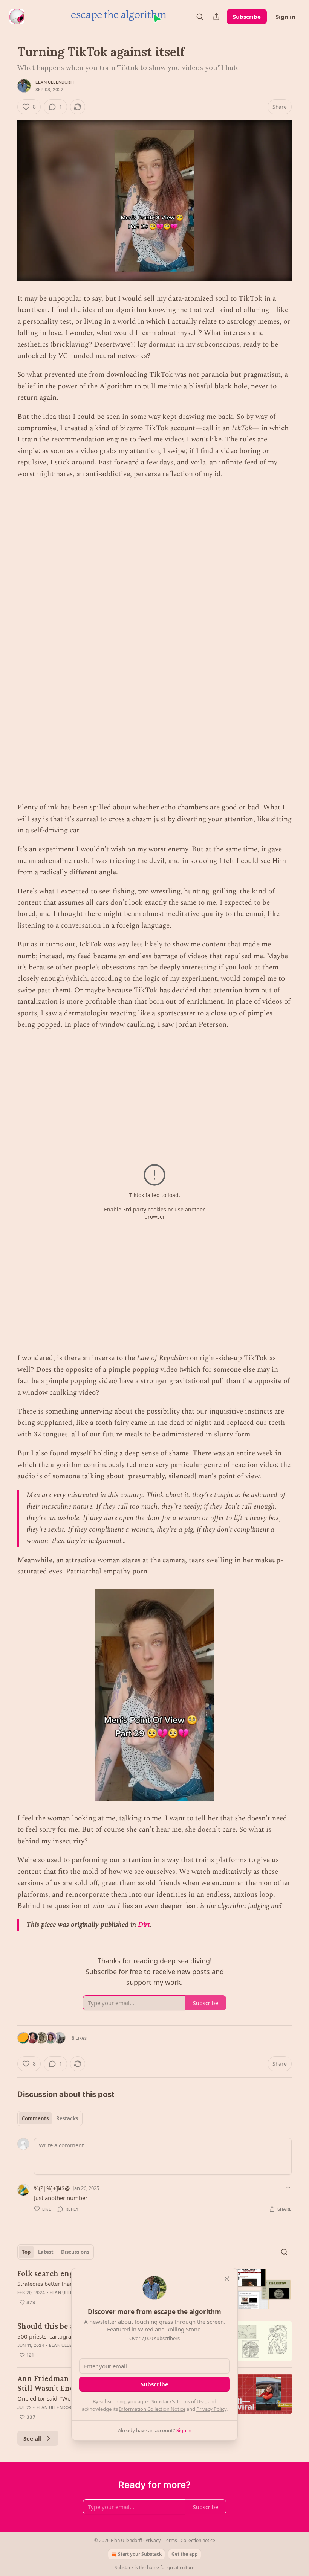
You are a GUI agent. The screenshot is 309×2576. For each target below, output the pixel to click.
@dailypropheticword (128, 712)
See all (33, 2438)
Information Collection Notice (152, 2409)
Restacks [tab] (67, 2118)
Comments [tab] (35, 2118)
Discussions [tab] (75, 2252)
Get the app (185, 2554)
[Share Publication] (216, 17)
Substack (124, 2568)
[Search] (200, 17)
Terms (171, 2540)
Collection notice (198, 2540)
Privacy (153, 2540)
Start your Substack (140, 2554)
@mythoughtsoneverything (136, 1263)
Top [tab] (26, 2252)
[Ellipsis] (288, 2188)
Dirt (144, 1925)
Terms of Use (191, 2401)
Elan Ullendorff (55, 82)
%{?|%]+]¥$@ (52, 2188)
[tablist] (50, 2118)
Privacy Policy (211, 2409)
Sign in (286, 17)
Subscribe (247, 17)
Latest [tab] (46, 2252)
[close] (227, 2279)
